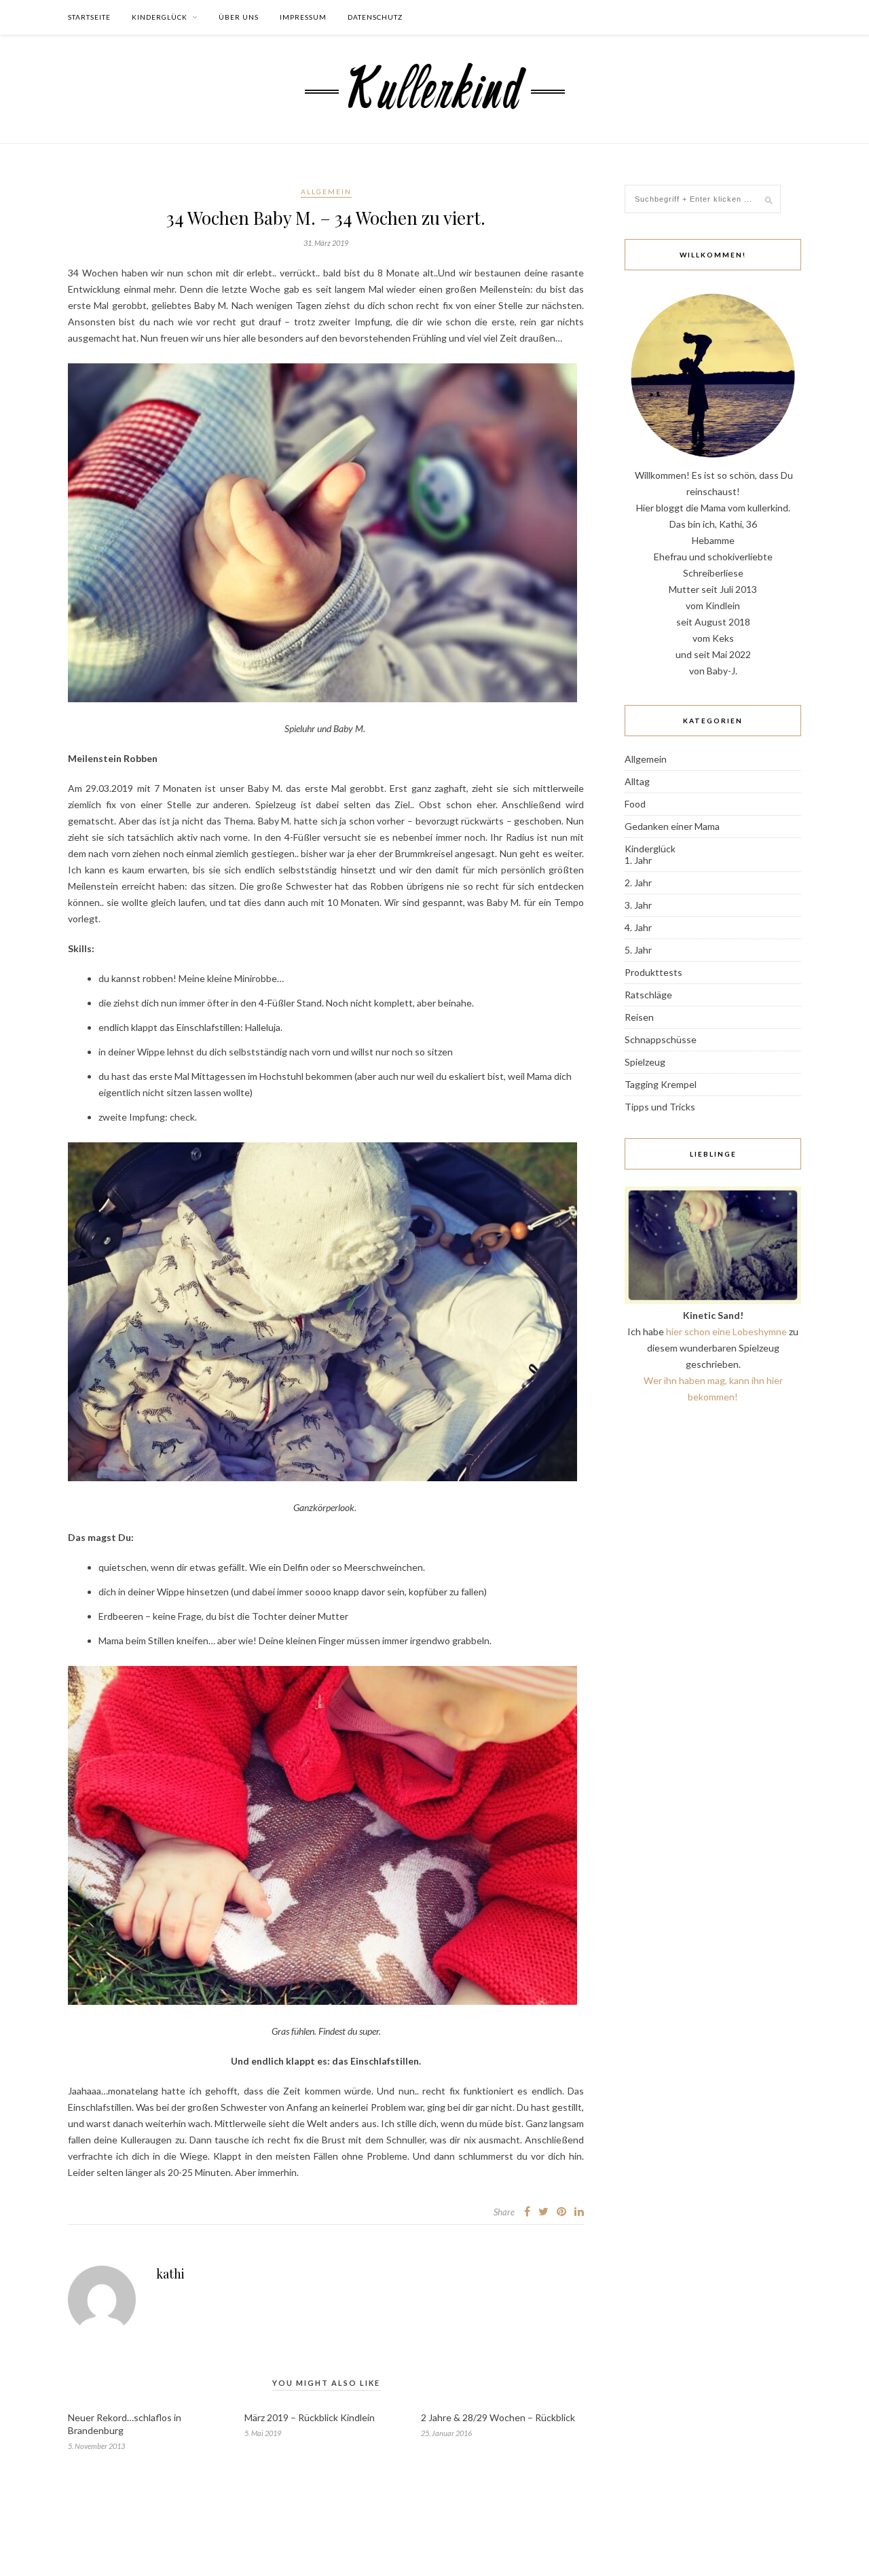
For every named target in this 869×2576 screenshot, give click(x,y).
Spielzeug (645, 1062)
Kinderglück (160, 17)
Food (635, 804)
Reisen (639, 1017)
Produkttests (653, 972)
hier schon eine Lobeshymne (726, 1331)
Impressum (303, 17)
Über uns (239, 17)
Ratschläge (648, 995)
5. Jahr (638, 950)
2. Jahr (638, 883)
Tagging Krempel (661, 1084)
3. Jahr (638, 905)
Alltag (637, 781)
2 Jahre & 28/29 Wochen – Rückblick (498, 2417)
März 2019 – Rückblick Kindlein (310, 2417)
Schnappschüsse (661, 1039)
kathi (170, 2274)
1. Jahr (638, 860)
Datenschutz (375, 17)
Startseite (89, 17)
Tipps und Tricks (660, 1107)
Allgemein (326, 192)
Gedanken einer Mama (672, 826)
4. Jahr (638, 927)
